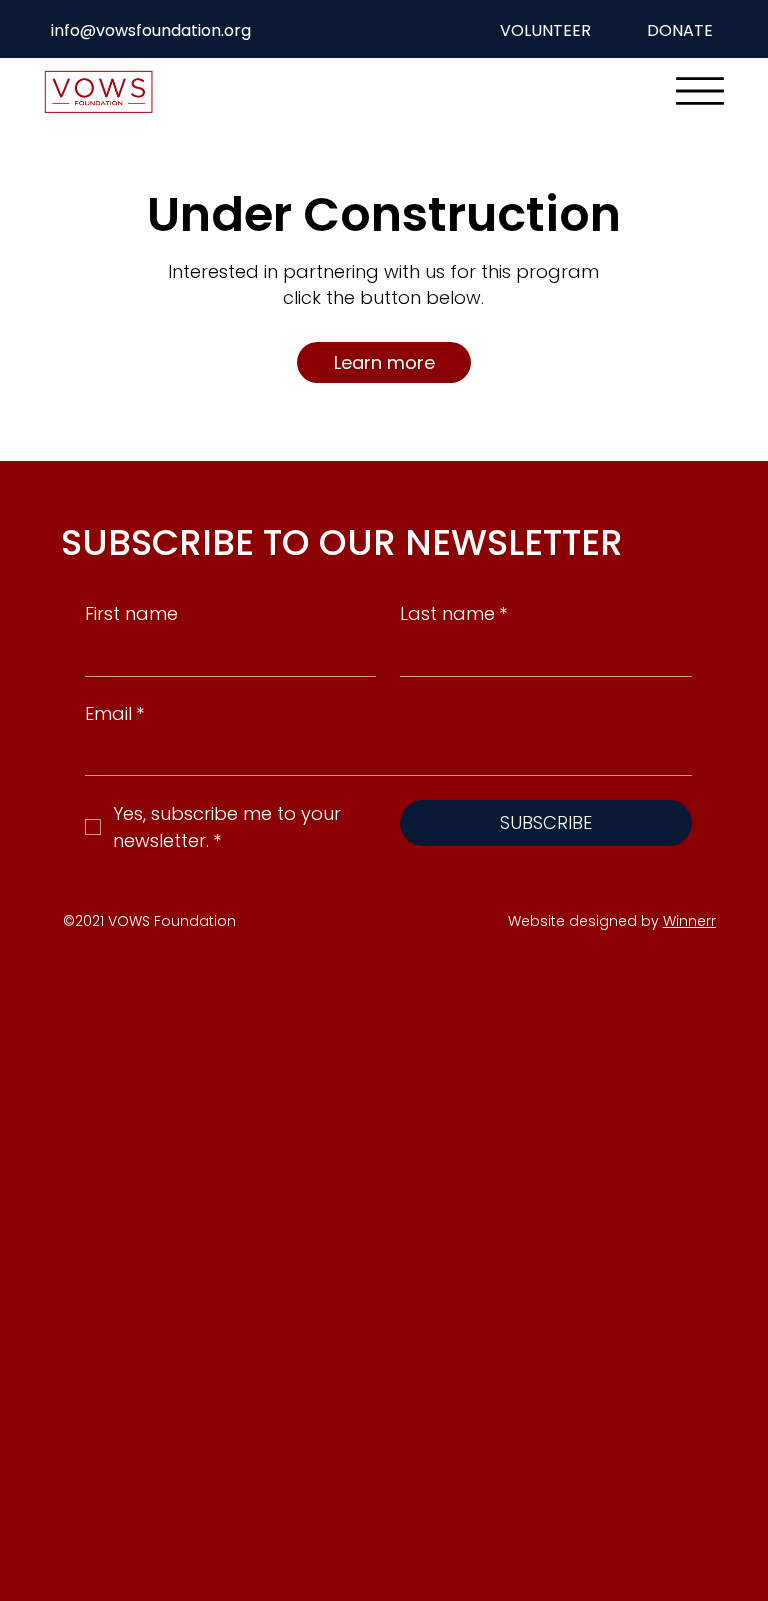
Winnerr (689, 921)
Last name (453, 613)
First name (131, 613)
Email (114, 713)
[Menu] (700, 91)
